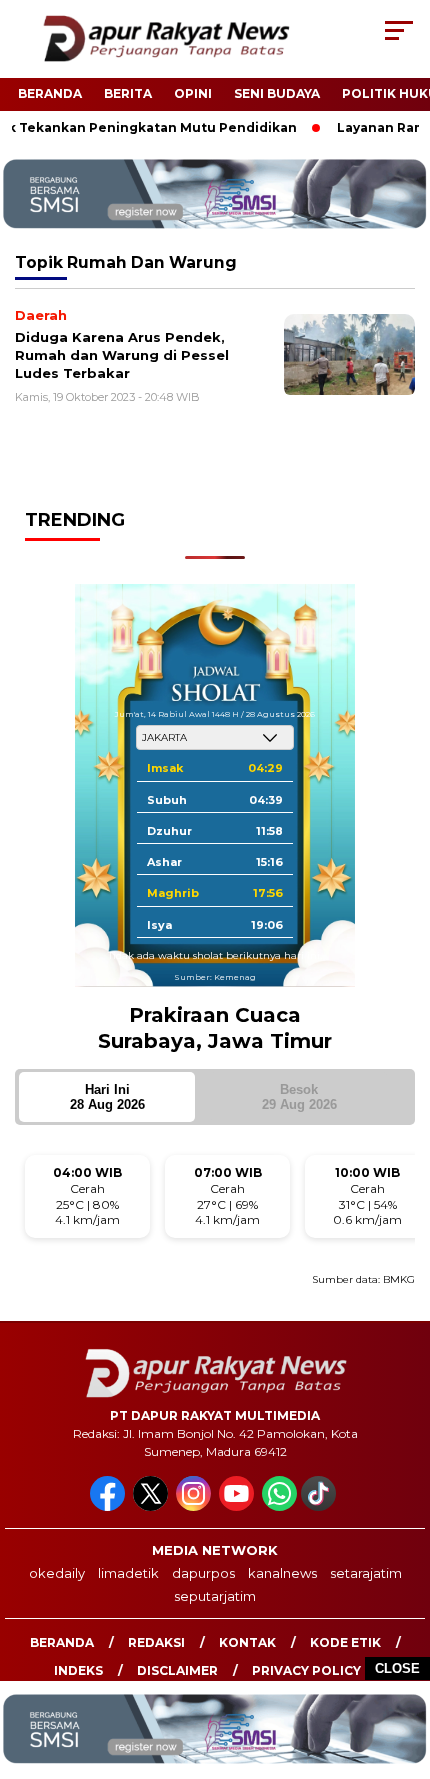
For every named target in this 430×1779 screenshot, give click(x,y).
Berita (128, 93)
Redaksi (156, 1642)
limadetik (128, 1573)
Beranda (50, 93)
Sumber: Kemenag (215, 977)
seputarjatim (215, 1596)
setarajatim (366, 1573)
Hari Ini (107, 1097)
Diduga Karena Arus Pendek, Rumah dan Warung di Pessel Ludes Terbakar (122, 354)
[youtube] (238, 1506)
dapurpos (203, 1573)
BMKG (399, 1279)
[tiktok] (320, 1506)
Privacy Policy (306, 1670)
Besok (299, 1097)
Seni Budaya (277, 93)
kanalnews (282, 1573)
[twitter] (152, 1506)
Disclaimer (177, 1670)
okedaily (57, 1573)
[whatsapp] (279, 1506)
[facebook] (109, 1506)
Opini (193, 93)
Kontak (247, 1642)
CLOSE (397, 1668)
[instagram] (195, 1506)
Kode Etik (345, 1642)
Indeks (78, 1670)
